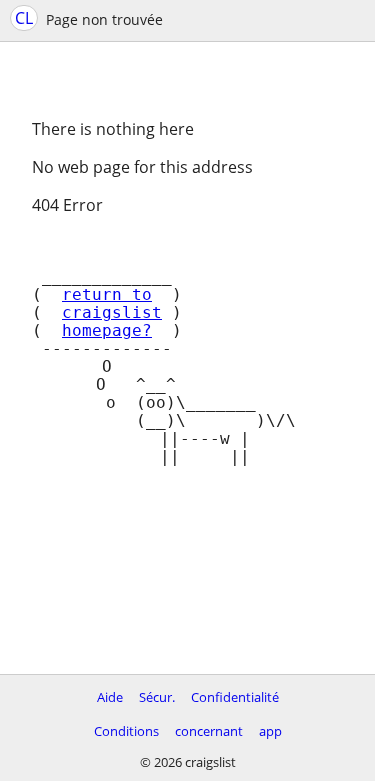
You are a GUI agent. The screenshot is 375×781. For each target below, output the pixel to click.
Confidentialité (235, 697)
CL (24, 18)
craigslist (112, 313)
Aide (110, 697)
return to (107, 295)
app (270, 731)
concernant (209, 731)
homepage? (107, 331)
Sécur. (157, 697)
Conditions (126, 731)
